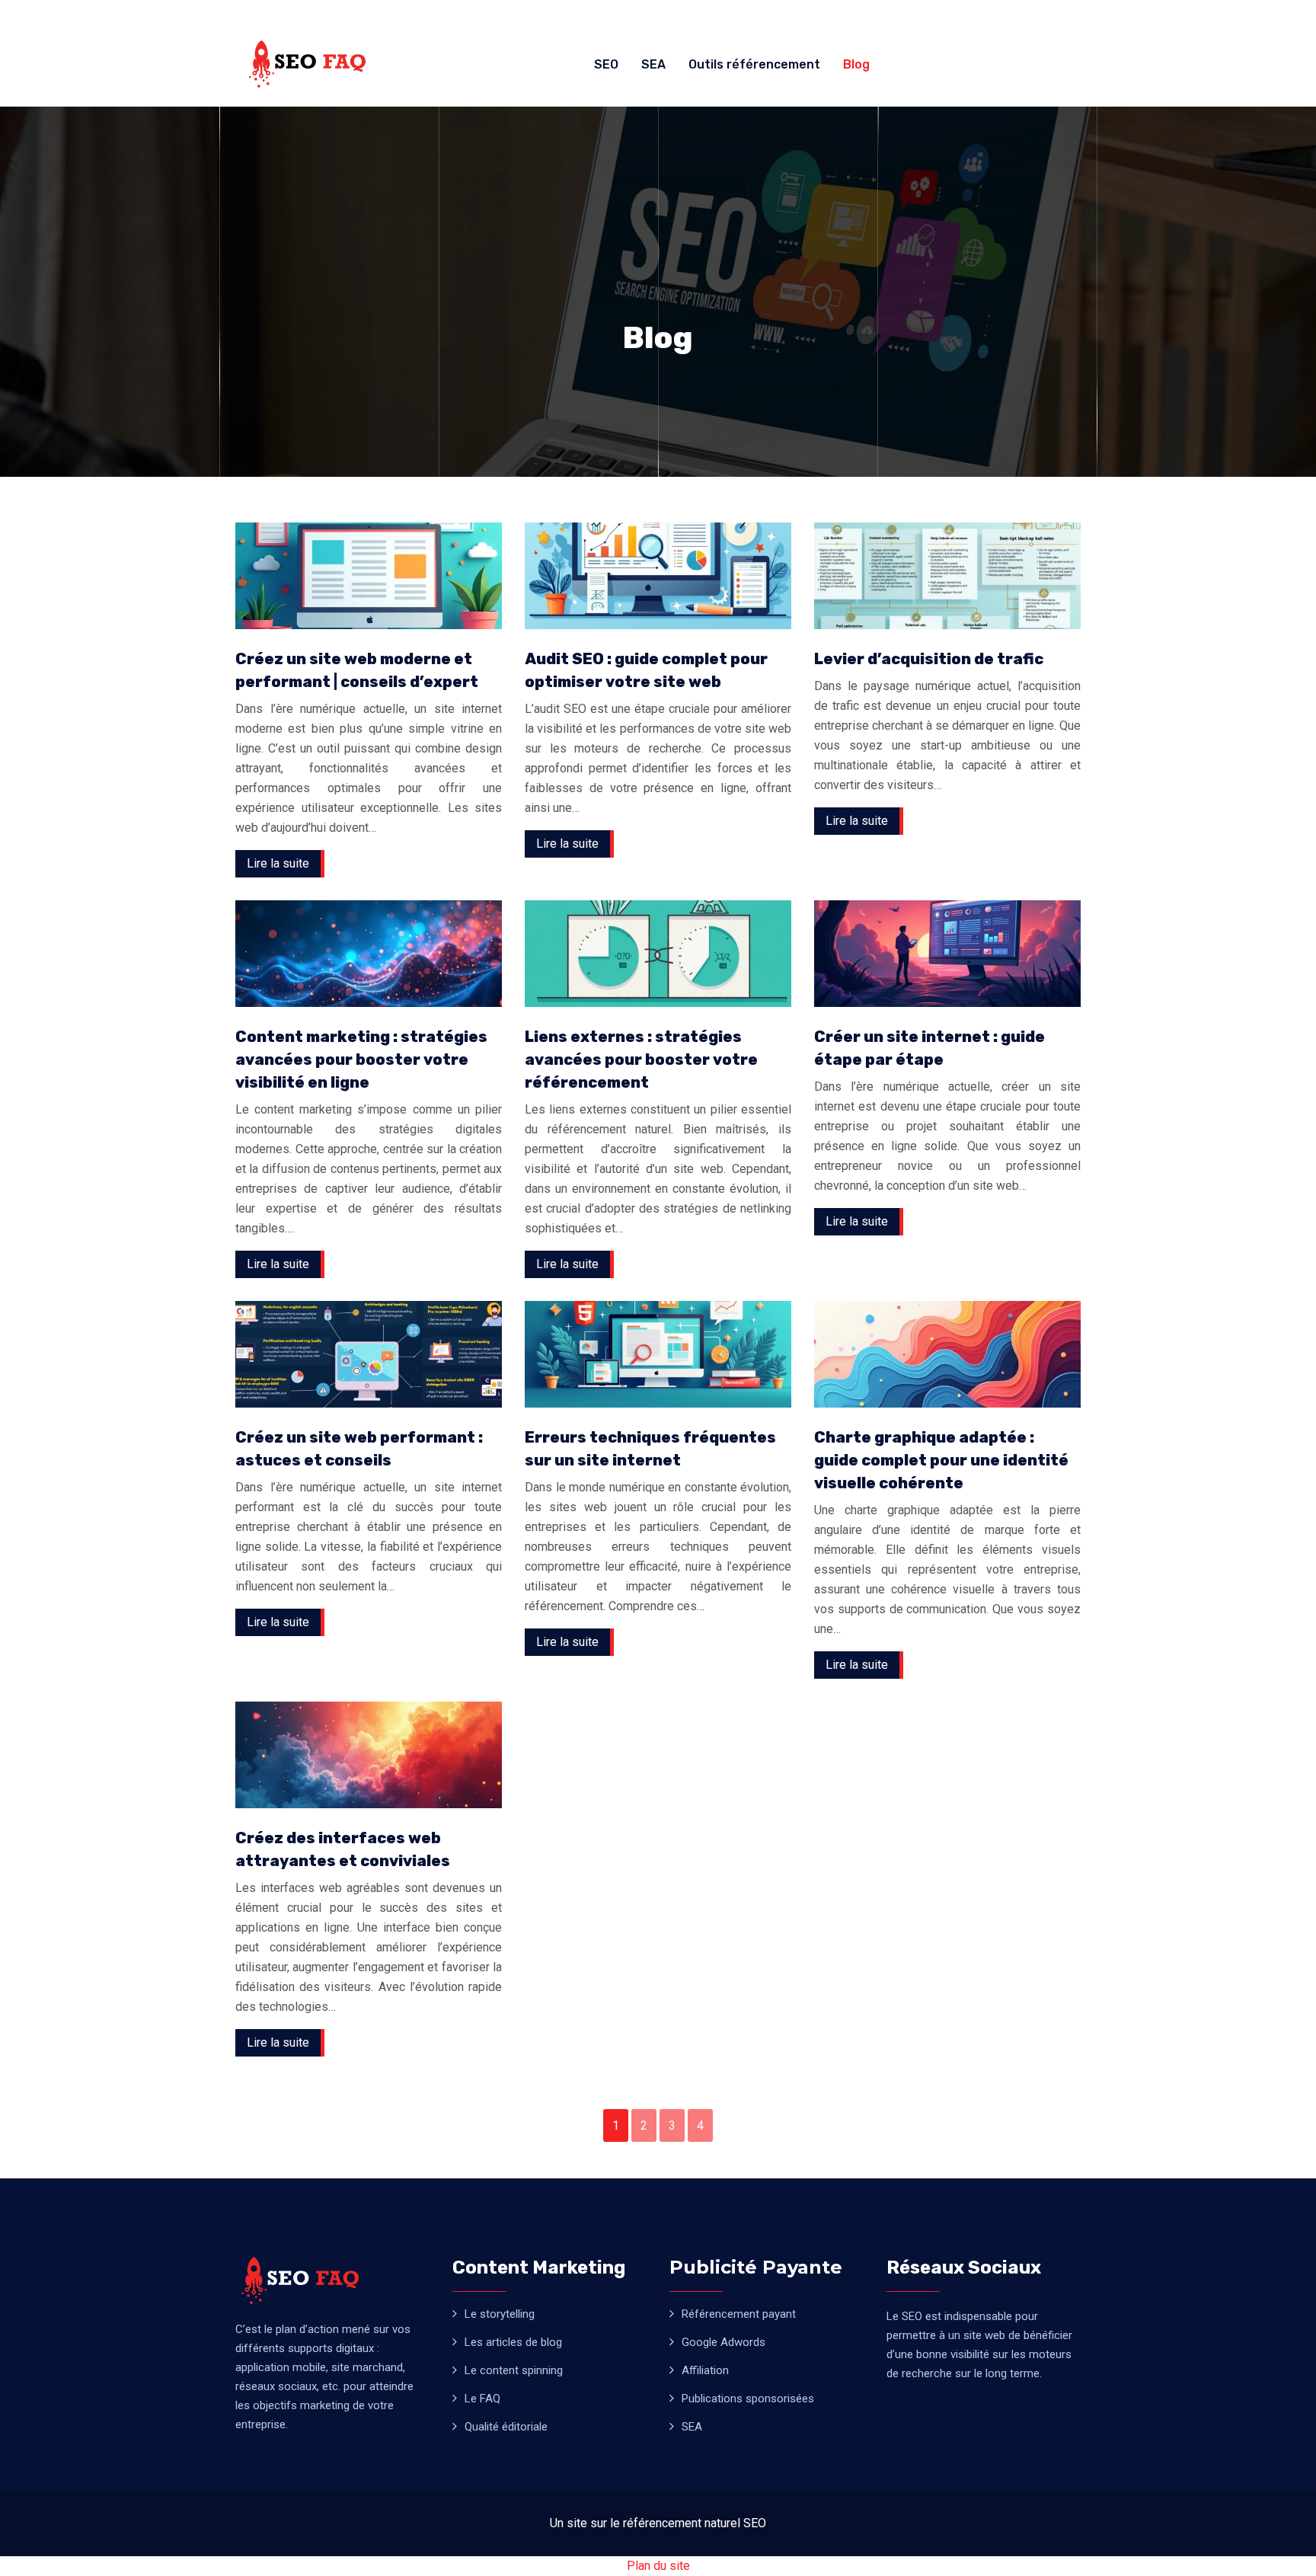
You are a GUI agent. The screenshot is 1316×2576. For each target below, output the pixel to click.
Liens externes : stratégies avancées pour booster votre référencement (641, 1059)
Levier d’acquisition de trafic (929, 659)
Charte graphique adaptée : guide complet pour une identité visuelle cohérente (941, 1460)
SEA (653, 64)
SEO (606, 64)
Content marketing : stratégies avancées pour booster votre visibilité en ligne (361, 1059)
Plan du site (658, 2566)
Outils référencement (754, 64)
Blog (856, 64)
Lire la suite (278, 863)
